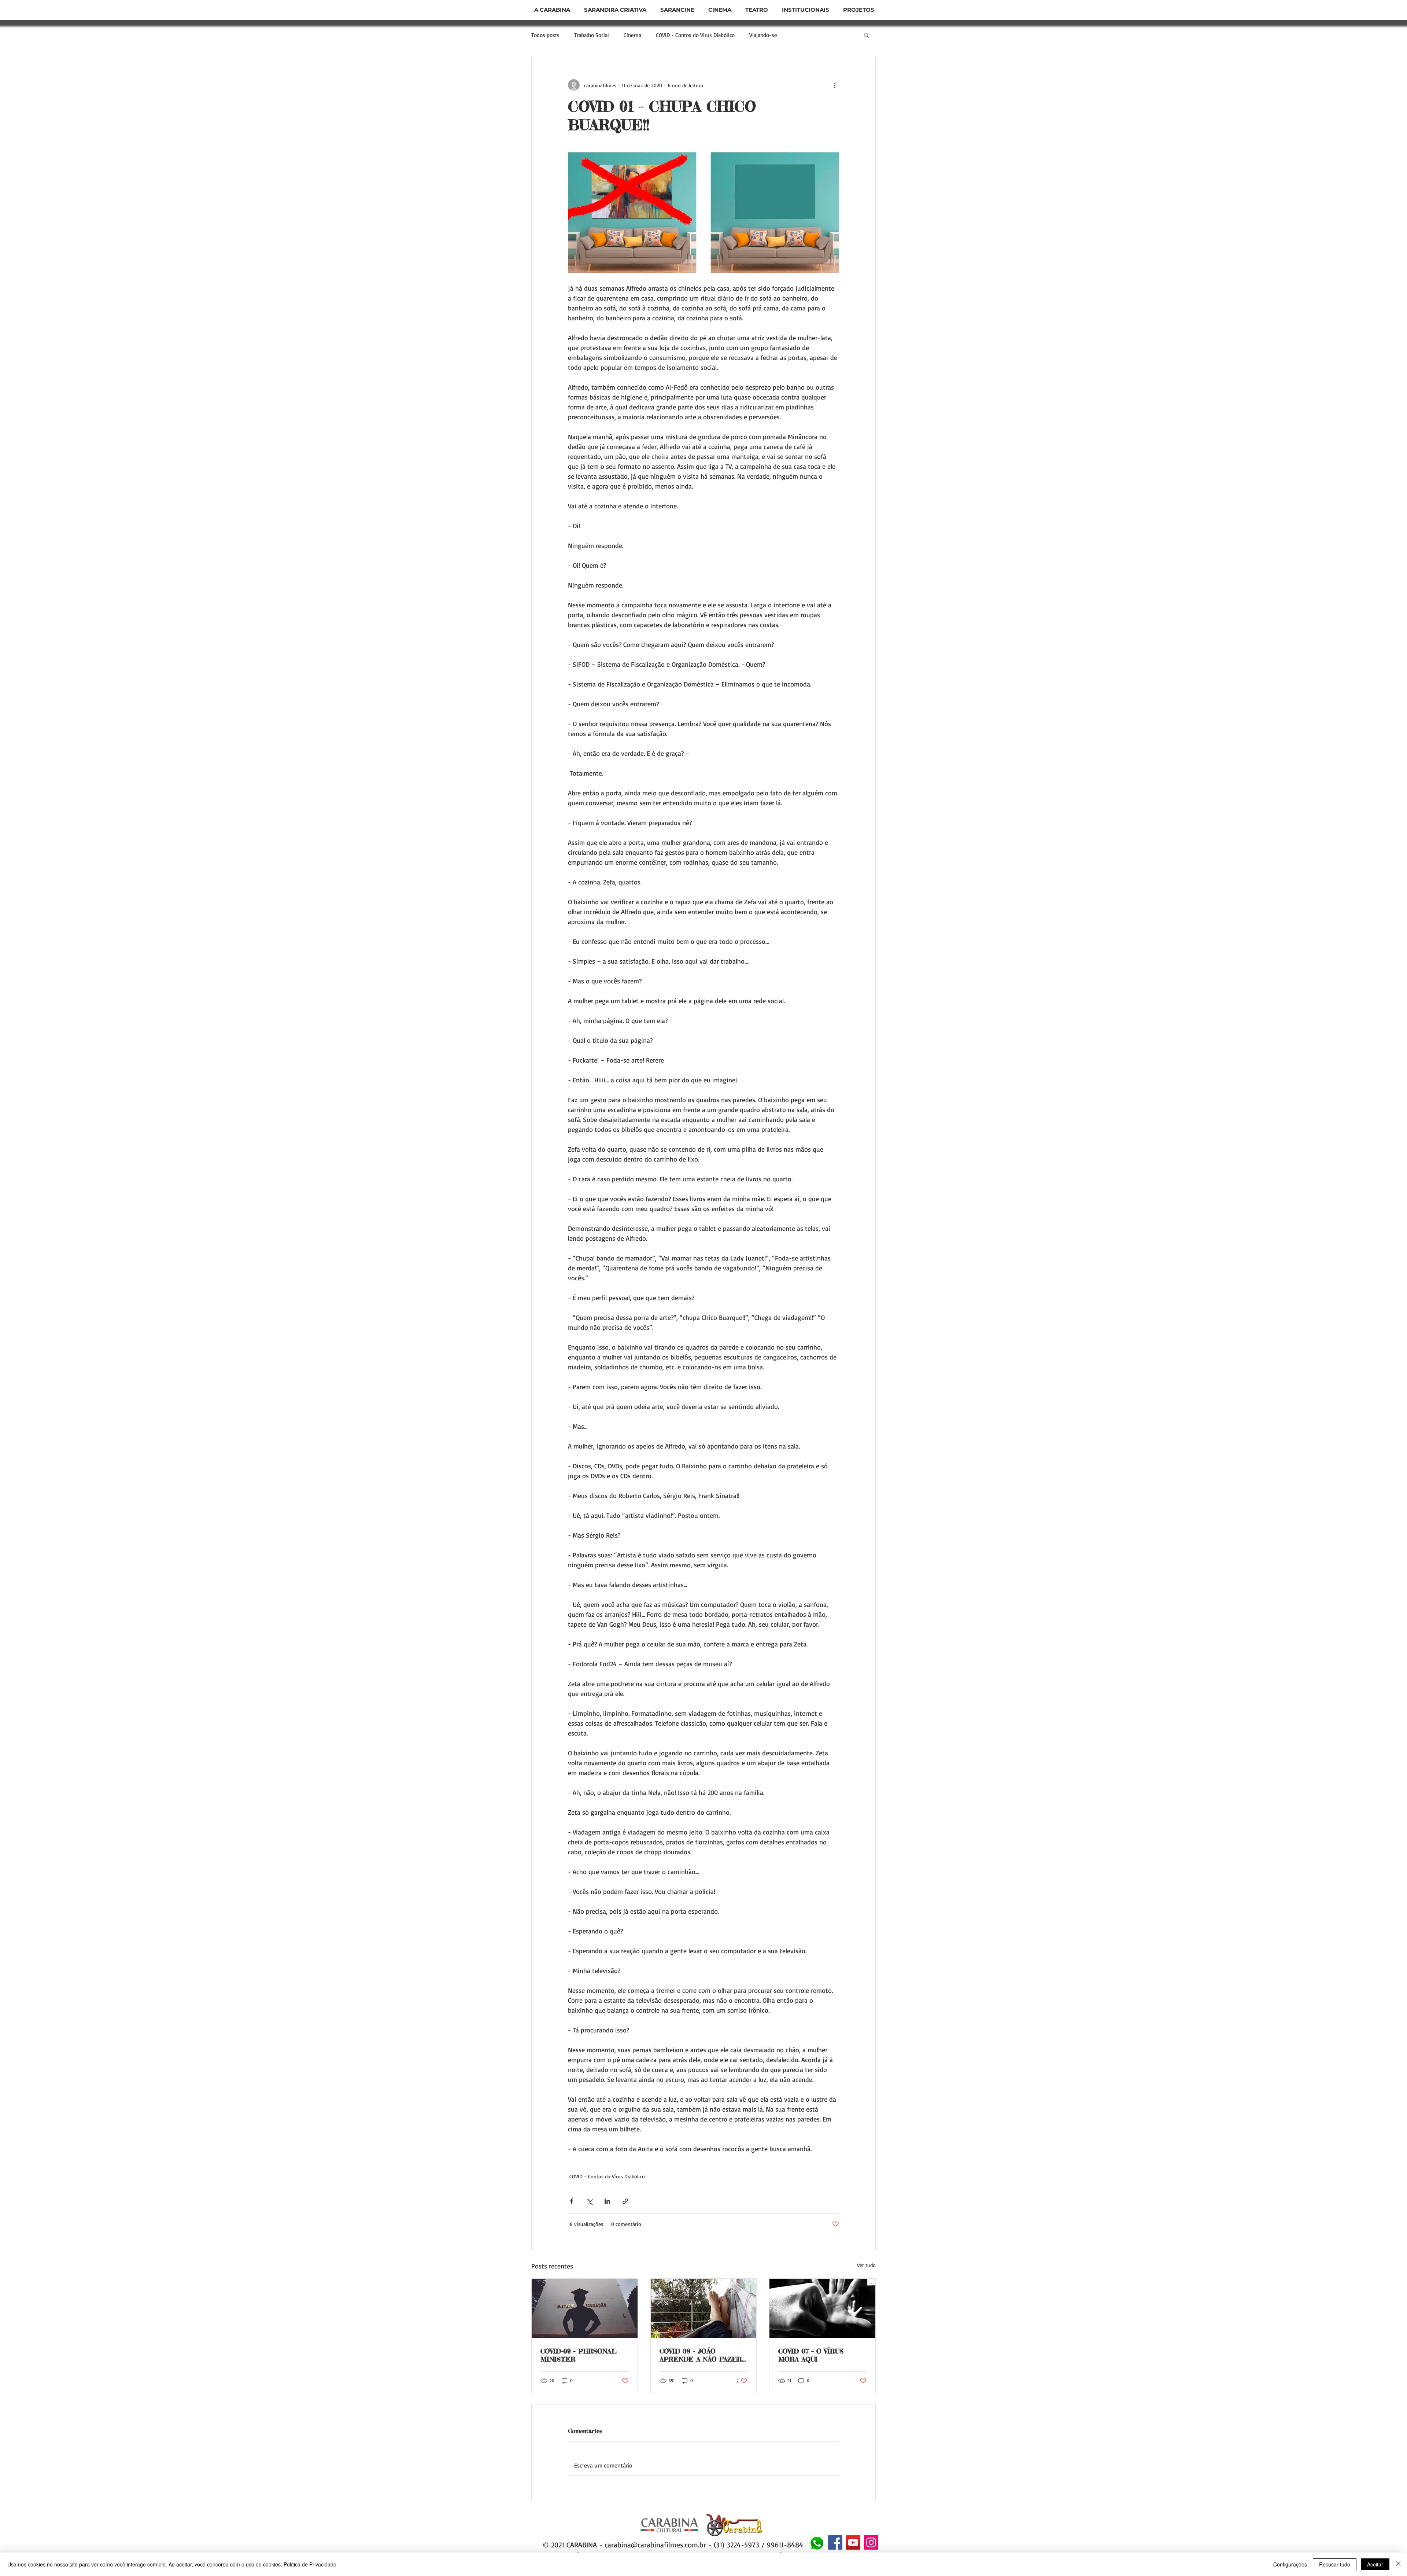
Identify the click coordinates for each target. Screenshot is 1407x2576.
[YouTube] (853, 2542)
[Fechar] (1398, 2564)
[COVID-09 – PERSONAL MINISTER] (585, 2308)
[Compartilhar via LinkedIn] (607, 2201)
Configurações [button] (1290, 2564)
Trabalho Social (592, 35)
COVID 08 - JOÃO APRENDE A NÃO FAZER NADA (701, 2355)
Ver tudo (866, 2265)
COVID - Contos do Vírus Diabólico (695, 35)
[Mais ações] (835, 85)
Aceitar (1375, 2564)
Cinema (632, 35)
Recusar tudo (1335, 2564)
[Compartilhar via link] (625, 2201)
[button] (677, 10)
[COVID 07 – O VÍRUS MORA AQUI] (822, 2308)
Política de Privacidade (310, 2564)
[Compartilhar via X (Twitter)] (589, 2201)
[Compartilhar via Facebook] (571, 2201)
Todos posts (545, 35)
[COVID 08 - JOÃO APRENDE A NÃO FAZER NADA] (704, 2308)
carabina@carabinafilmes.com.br (655, 2545)
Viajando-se (763, 35)
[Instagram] (871, 2542)
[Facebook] (835, 2542)
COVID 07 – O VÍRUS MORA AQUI (811, 2355)
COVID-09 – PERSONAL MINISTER (579, 2355)
